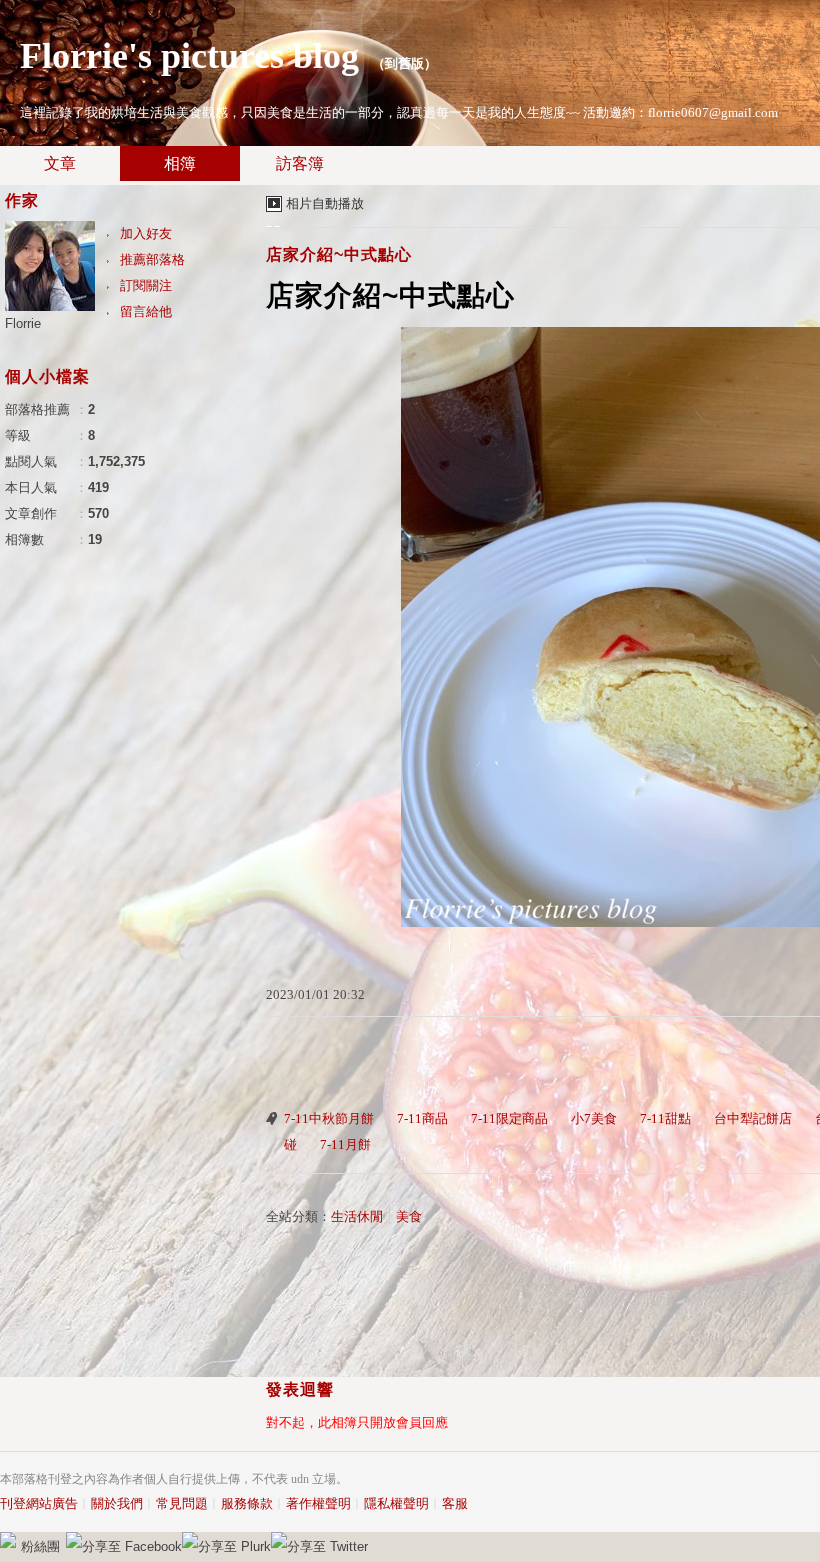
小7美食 (594, 1118)
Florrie (23, 323)
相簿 (180, 163)
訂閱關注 (146, 285)
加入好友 (146, 233)
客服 (455, 1503)
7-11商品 (422, 1118)
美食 (409, 1216)
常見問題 (182, 1503)
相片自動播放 (325, 203)
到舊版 (404, 63)
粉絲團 (40, 1546)
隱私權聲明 (396, 1503)
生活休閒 (357, 1216)
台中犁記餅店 (753, 1118)
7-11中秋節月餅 (329, 1118)
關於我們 (117, 1503)
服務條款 (247, 1503)
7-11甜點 (665, 1118)
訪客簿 (300, 163)
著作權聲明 (318, 1503)
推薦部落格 (152, 259)
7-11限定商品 (509, 1118)
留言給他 (146, 311)
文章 (60, 163)
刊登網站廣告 (39, 1503)
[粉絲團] (8, 1540)
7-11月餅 (345, 1144)
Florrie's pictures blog (189, 56)
